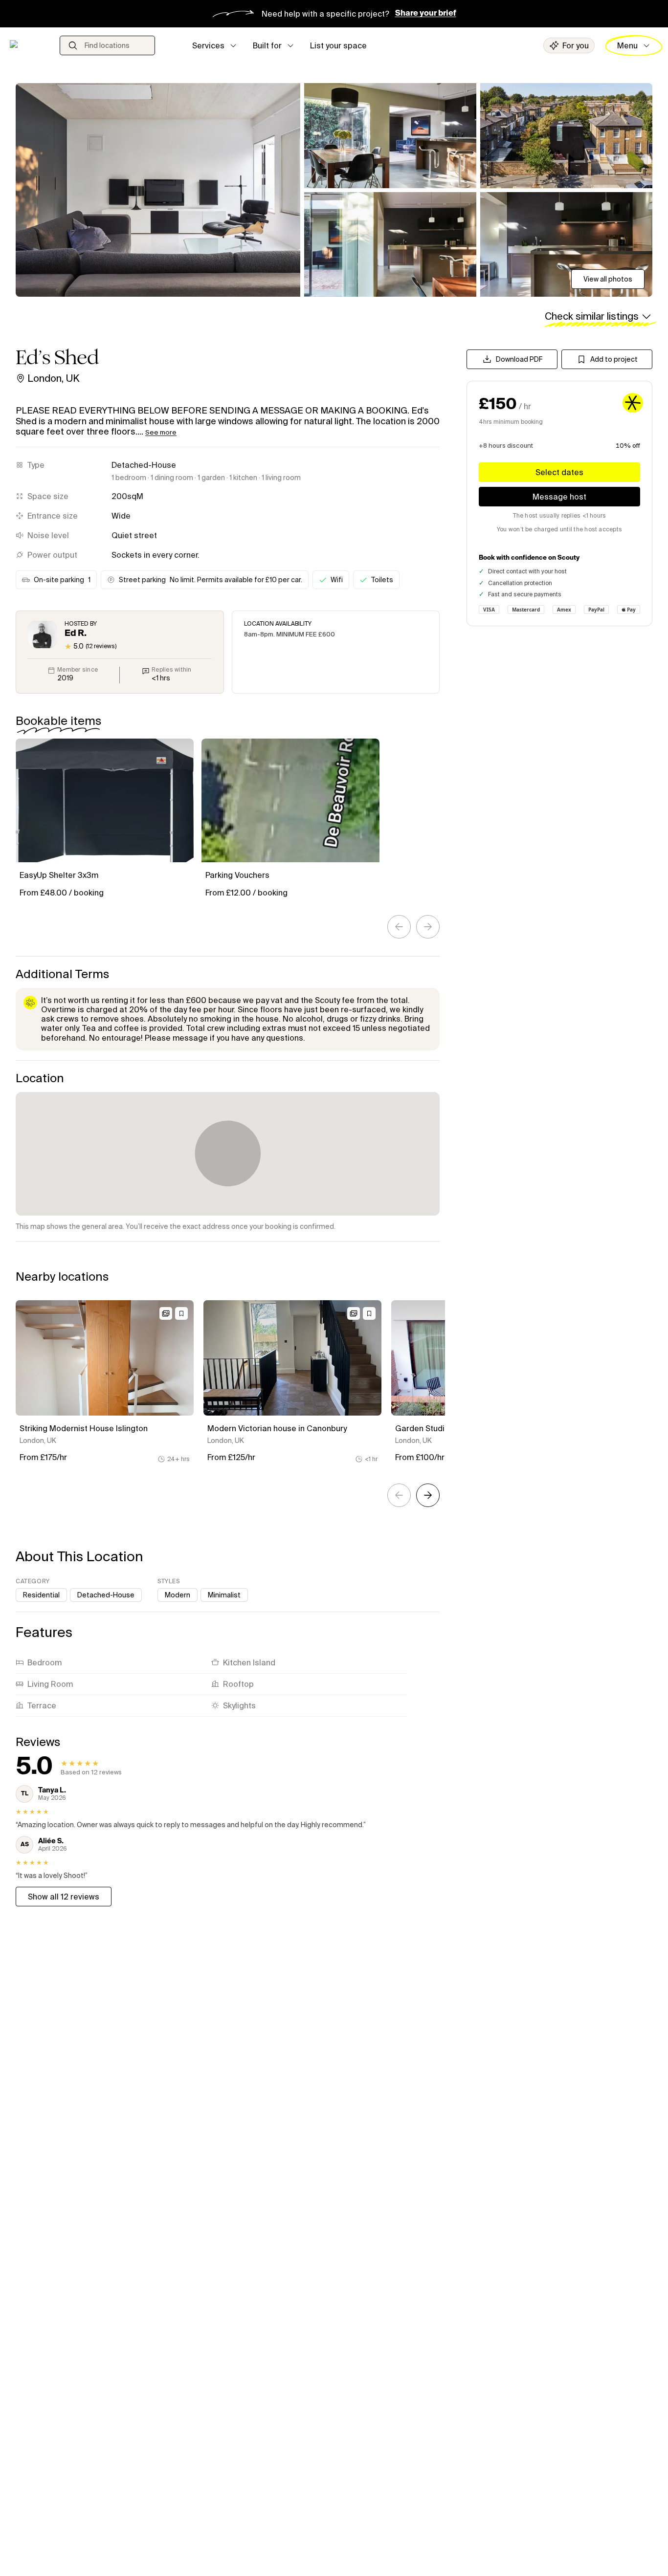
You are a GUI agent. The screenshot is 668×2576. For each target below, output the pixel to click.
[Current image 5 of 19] (566, 245)
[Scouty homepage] (28, 45)
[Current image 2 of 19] (390, 136)
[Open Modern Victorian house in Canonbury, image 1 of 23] (292, 1358)
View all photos (608, 279)
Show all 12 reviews (64, 1897)
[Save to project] (181, 1313)
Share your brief (426, 14)
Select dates (559, 472)
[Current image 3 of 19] (566, 136)
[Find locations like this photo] (166, 1313)
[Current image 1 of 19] (158, 190)
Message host (559, 497)
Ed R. (75, 633)
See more (161, 432)
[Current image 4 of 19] (390, 245)
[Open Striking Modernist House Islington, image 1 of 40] (105, 1358)
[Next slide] (428, 927)
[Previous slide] (399, 927)
